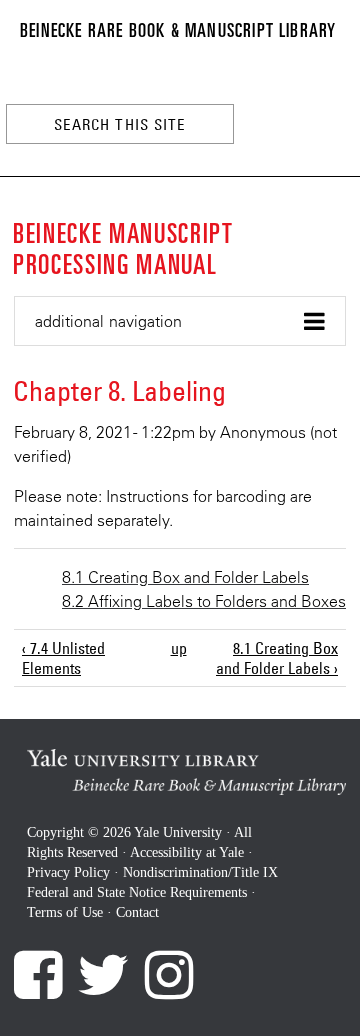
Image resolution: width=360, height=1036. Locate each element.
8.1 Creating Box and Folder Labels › (277, 658)
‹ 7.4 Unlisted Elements (63, 658)
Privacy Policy (68, 872)
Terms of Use (65, 912)
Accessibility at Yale (187, 852)
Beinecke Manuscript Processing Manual (123, 247)
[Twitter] (103, 975)
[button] (180, 321)
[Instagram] (169, 975)
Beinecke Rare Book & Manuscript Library (178, 29)
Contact (137, 912)
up (177, 648)
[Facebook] (38, 975)
